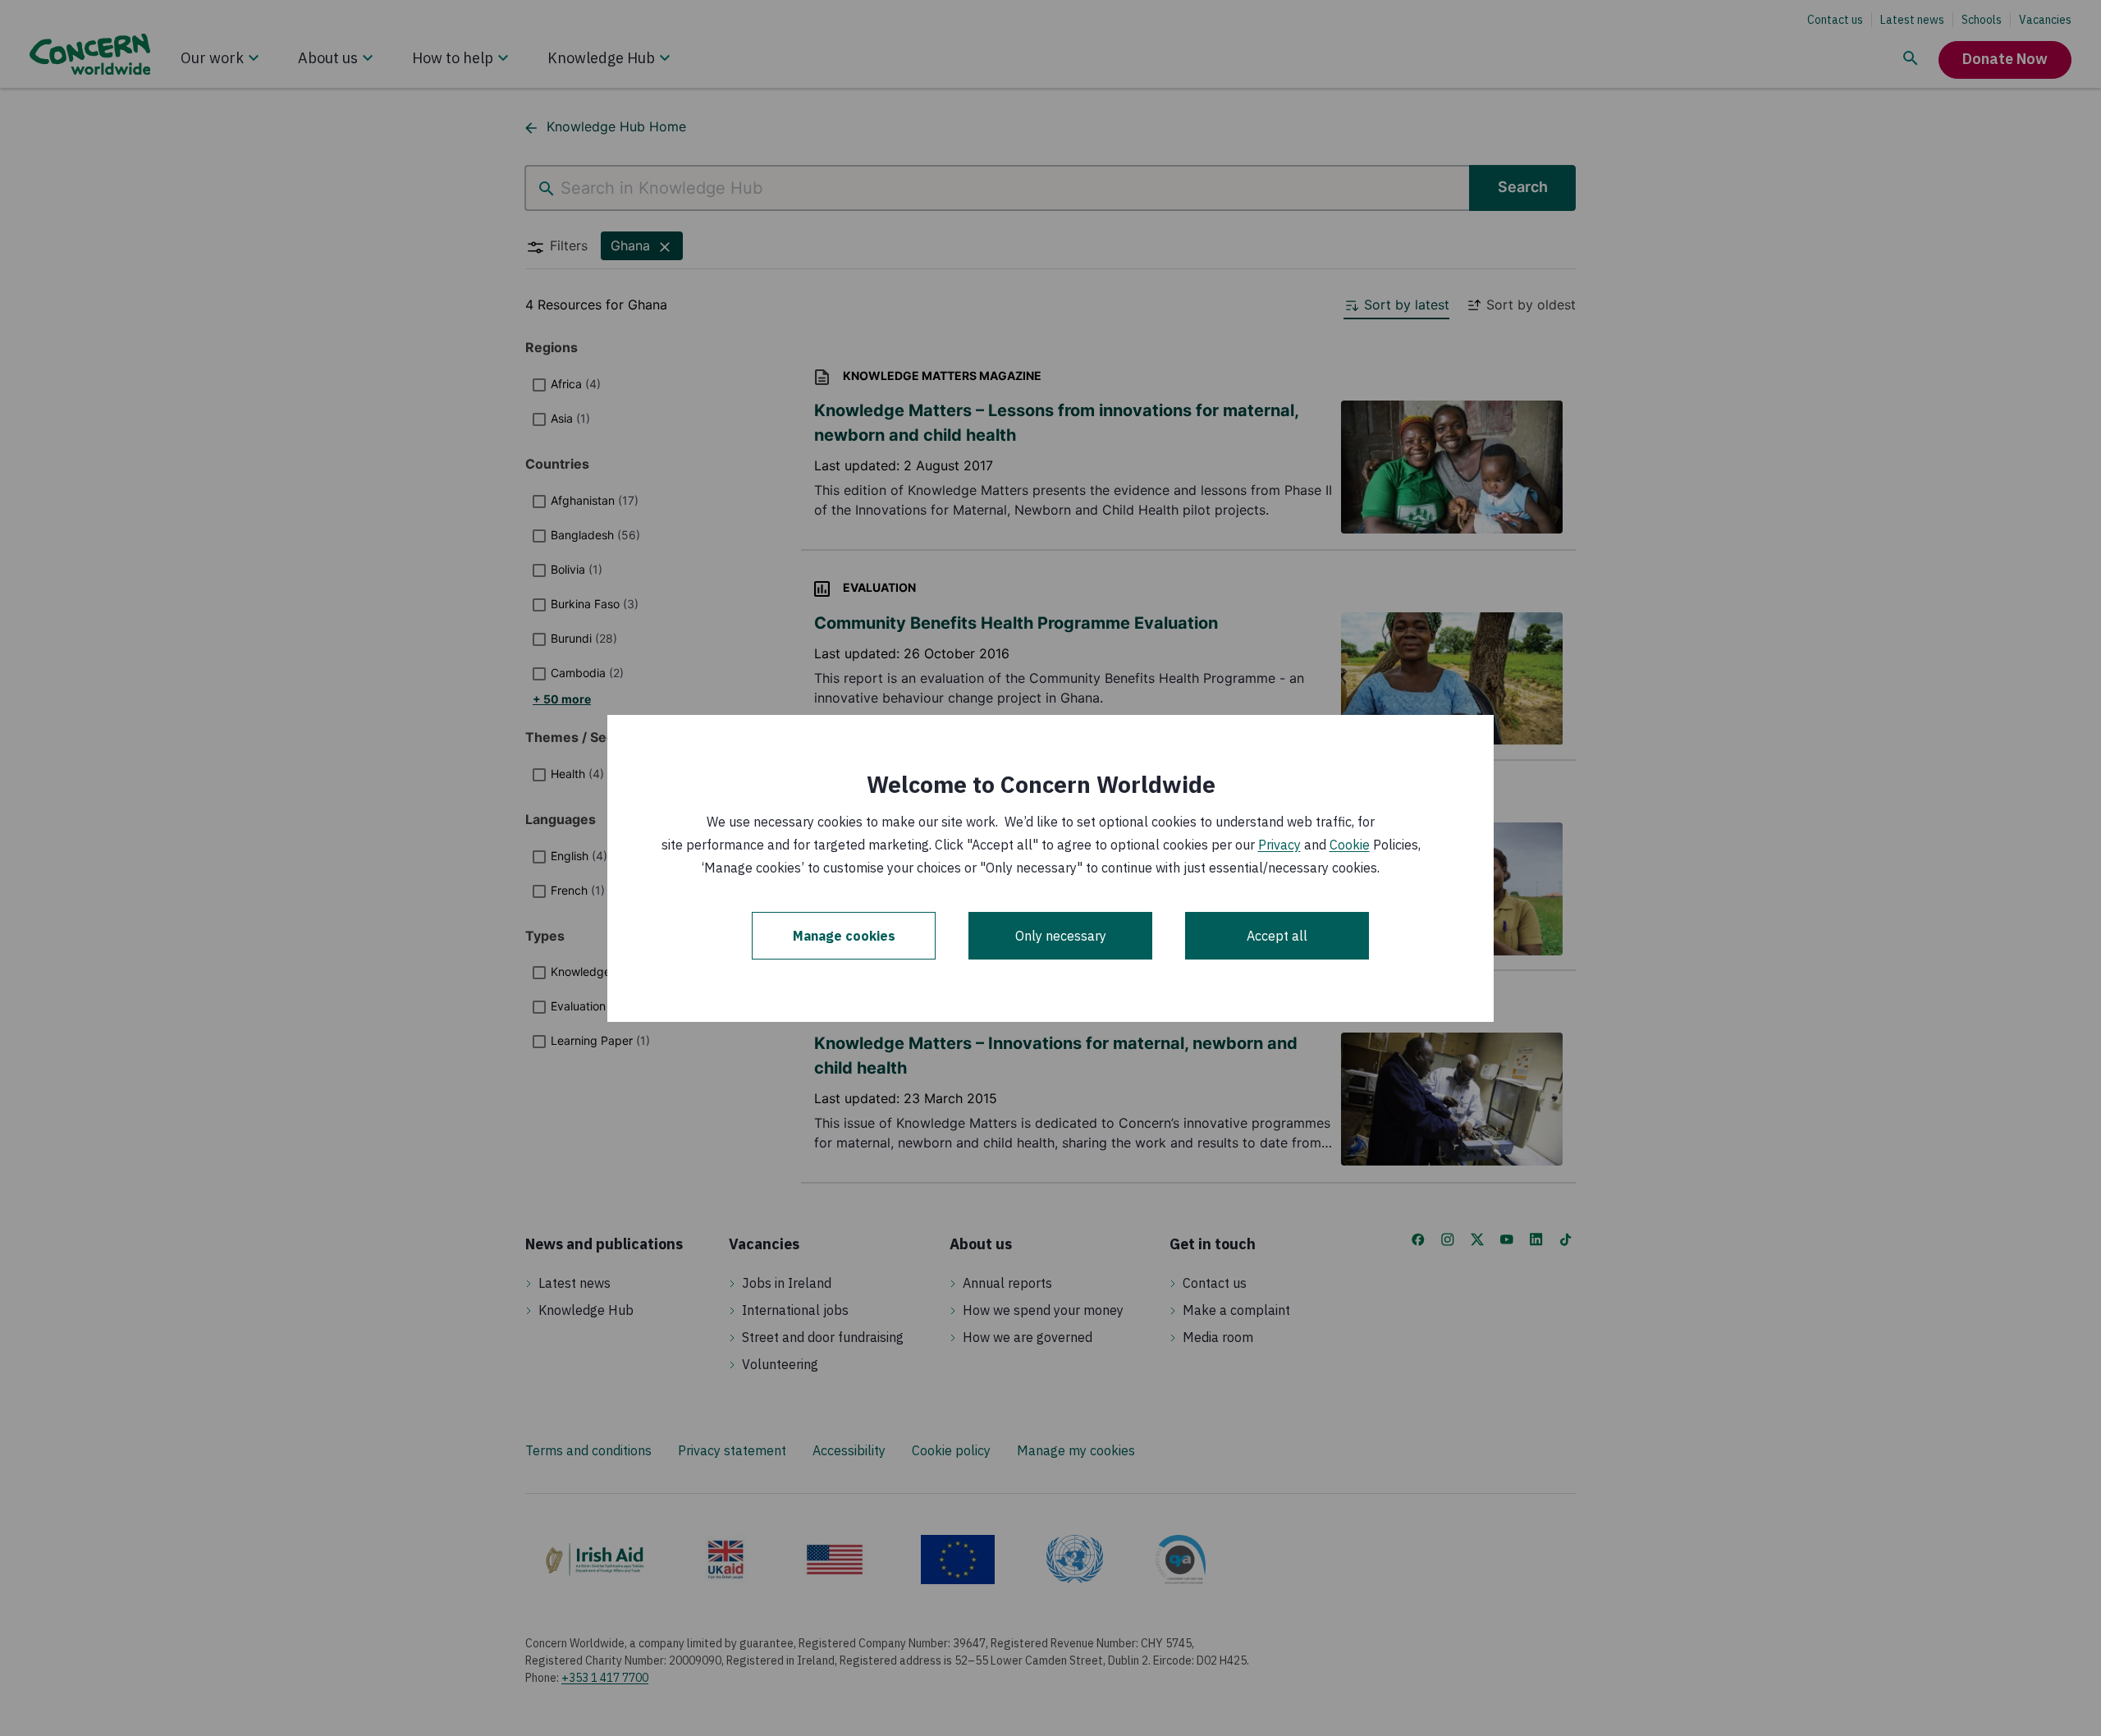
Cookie (1350, 845)
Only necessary (1061, 936)
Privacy (1279, 845)
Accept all (1277, 936)
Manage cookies (844, 936)
